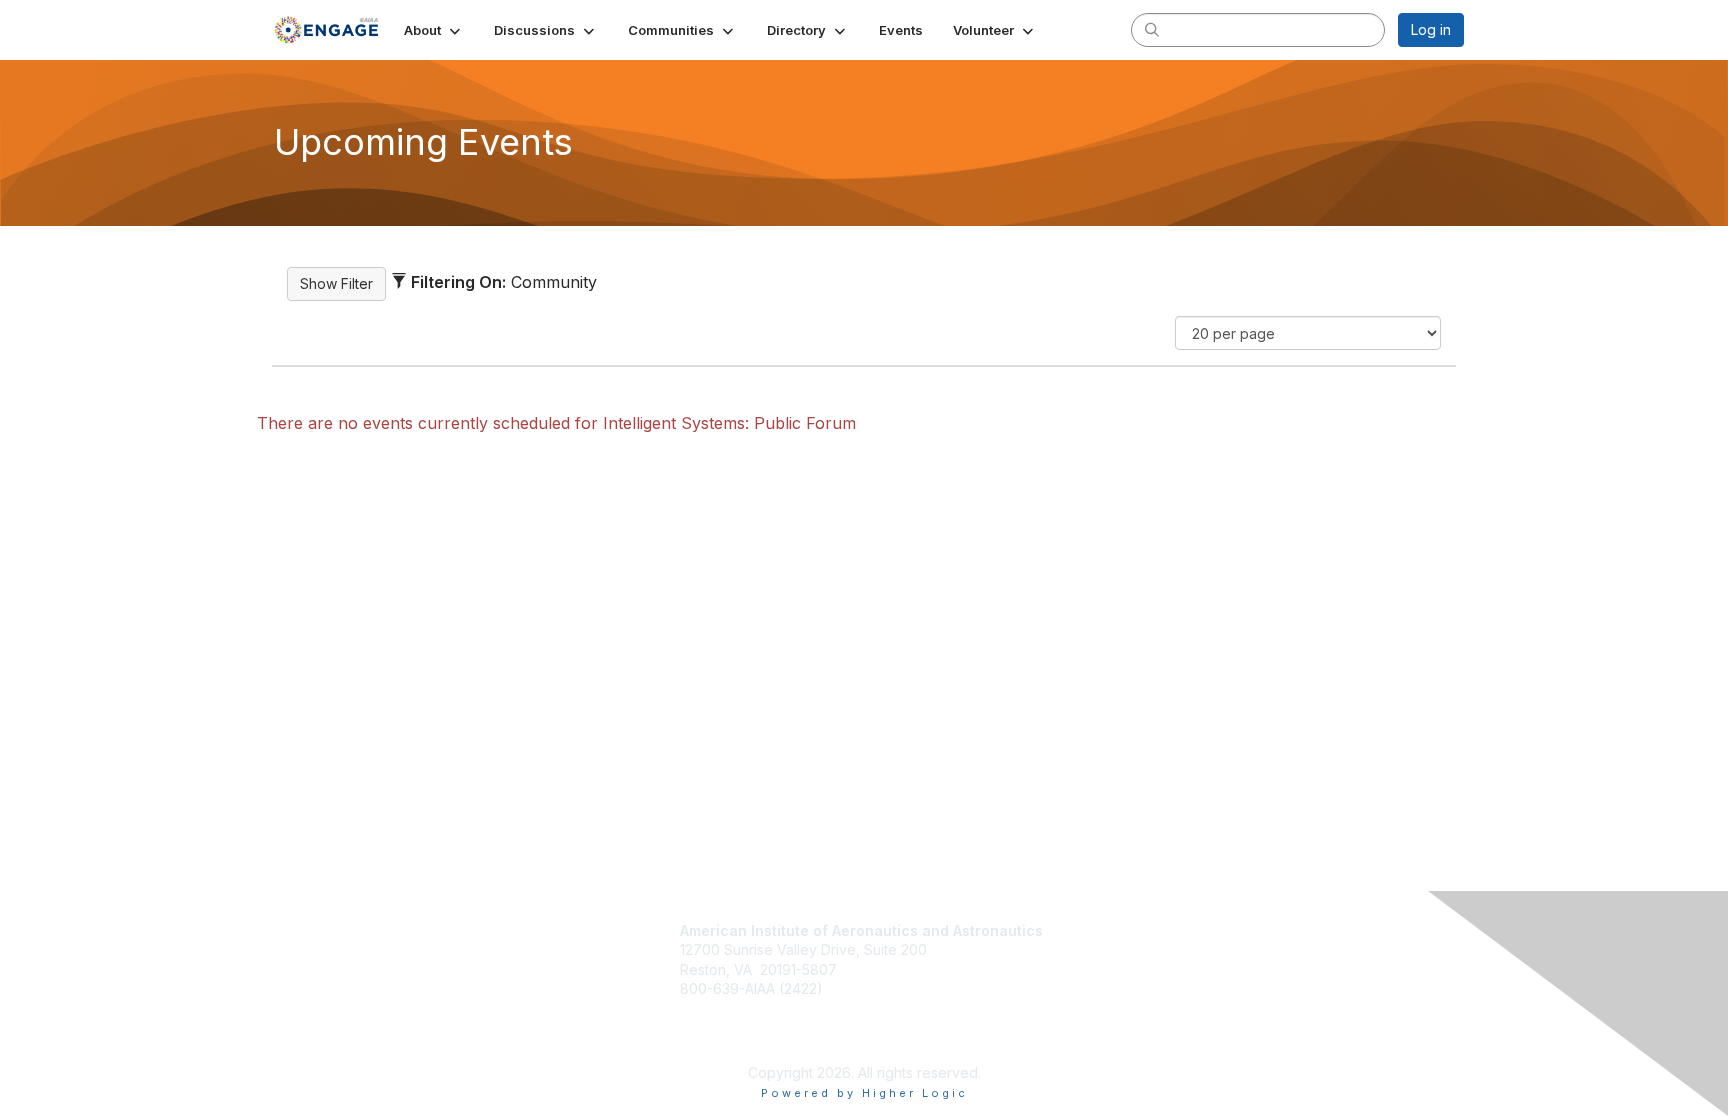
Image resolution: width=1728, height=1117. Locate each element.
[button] (434, 30)
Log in (1431, 29)
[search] (1152, 29)
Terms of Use (1108, 1004)
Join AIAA (1102, 932)
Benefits (1097, 954)
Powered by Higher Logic (864, 1093)
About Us (1094, 984)
